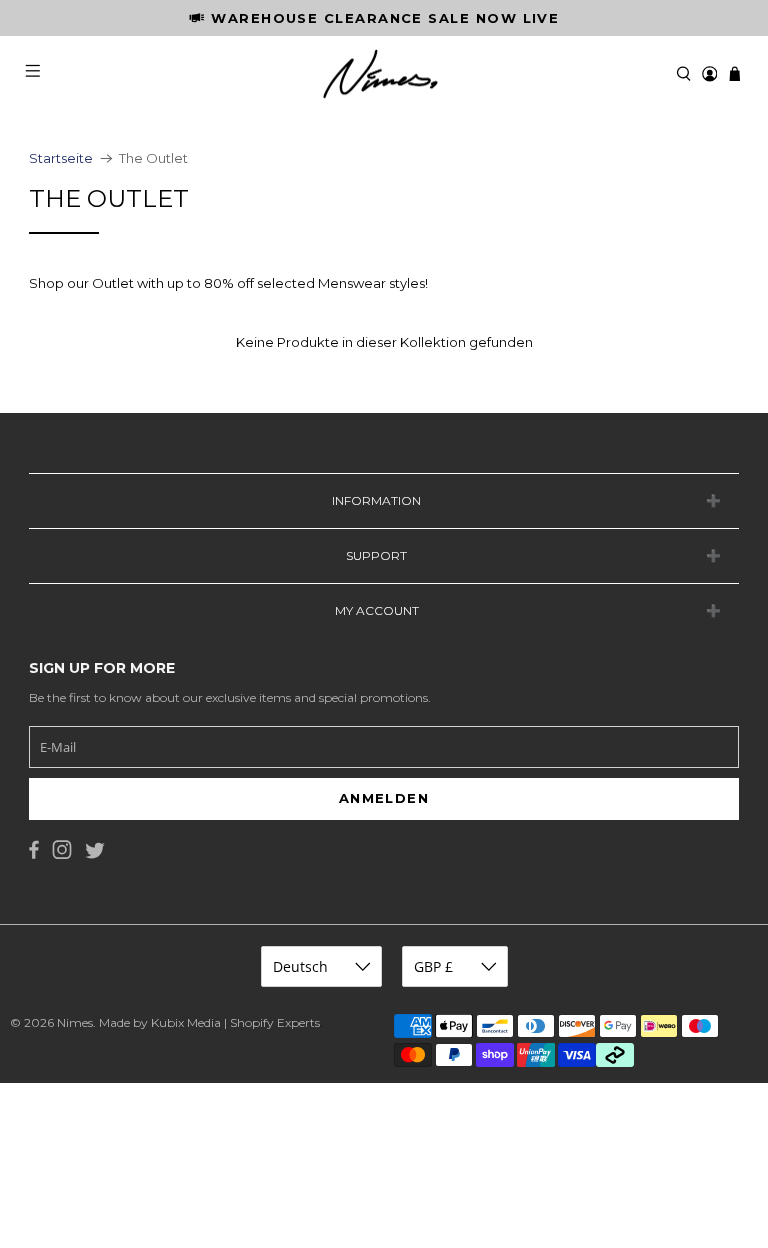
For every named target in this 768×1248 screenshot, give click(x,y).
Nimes (75, 1022)
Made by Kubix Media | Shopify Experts (209, 1022)
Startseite (61, 158)
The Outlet (153, 158)
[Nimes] (384, 74)
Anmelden (384, 798)
